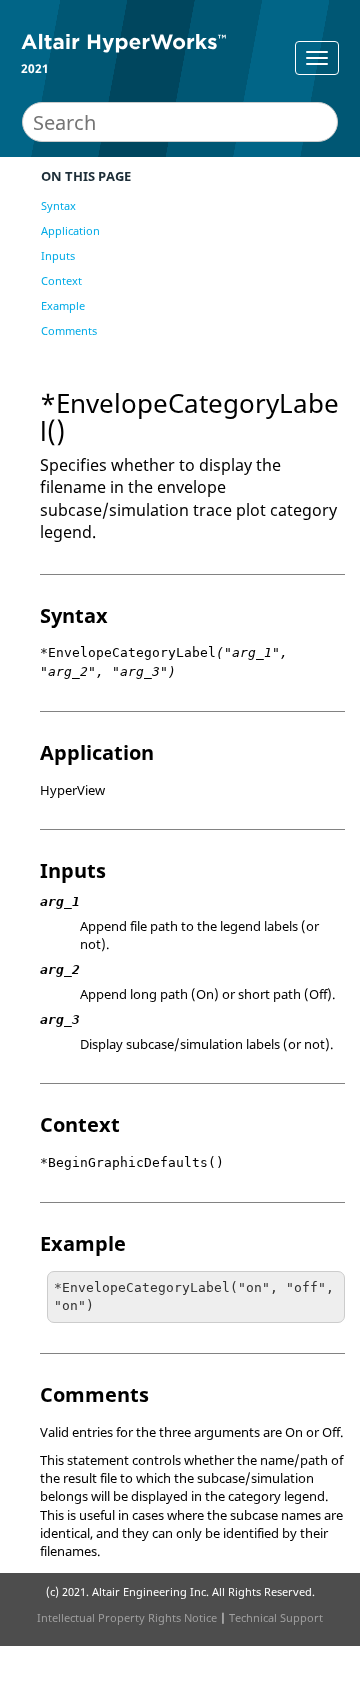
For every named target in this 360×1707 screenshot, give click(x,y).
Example (63, 305)
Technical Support (276, 1617)
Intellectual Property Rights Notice (127, 1617)
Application (70, 230)
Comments (69, 330)
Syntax (58, 205)
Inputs (58, 255)
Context (61, 280)
